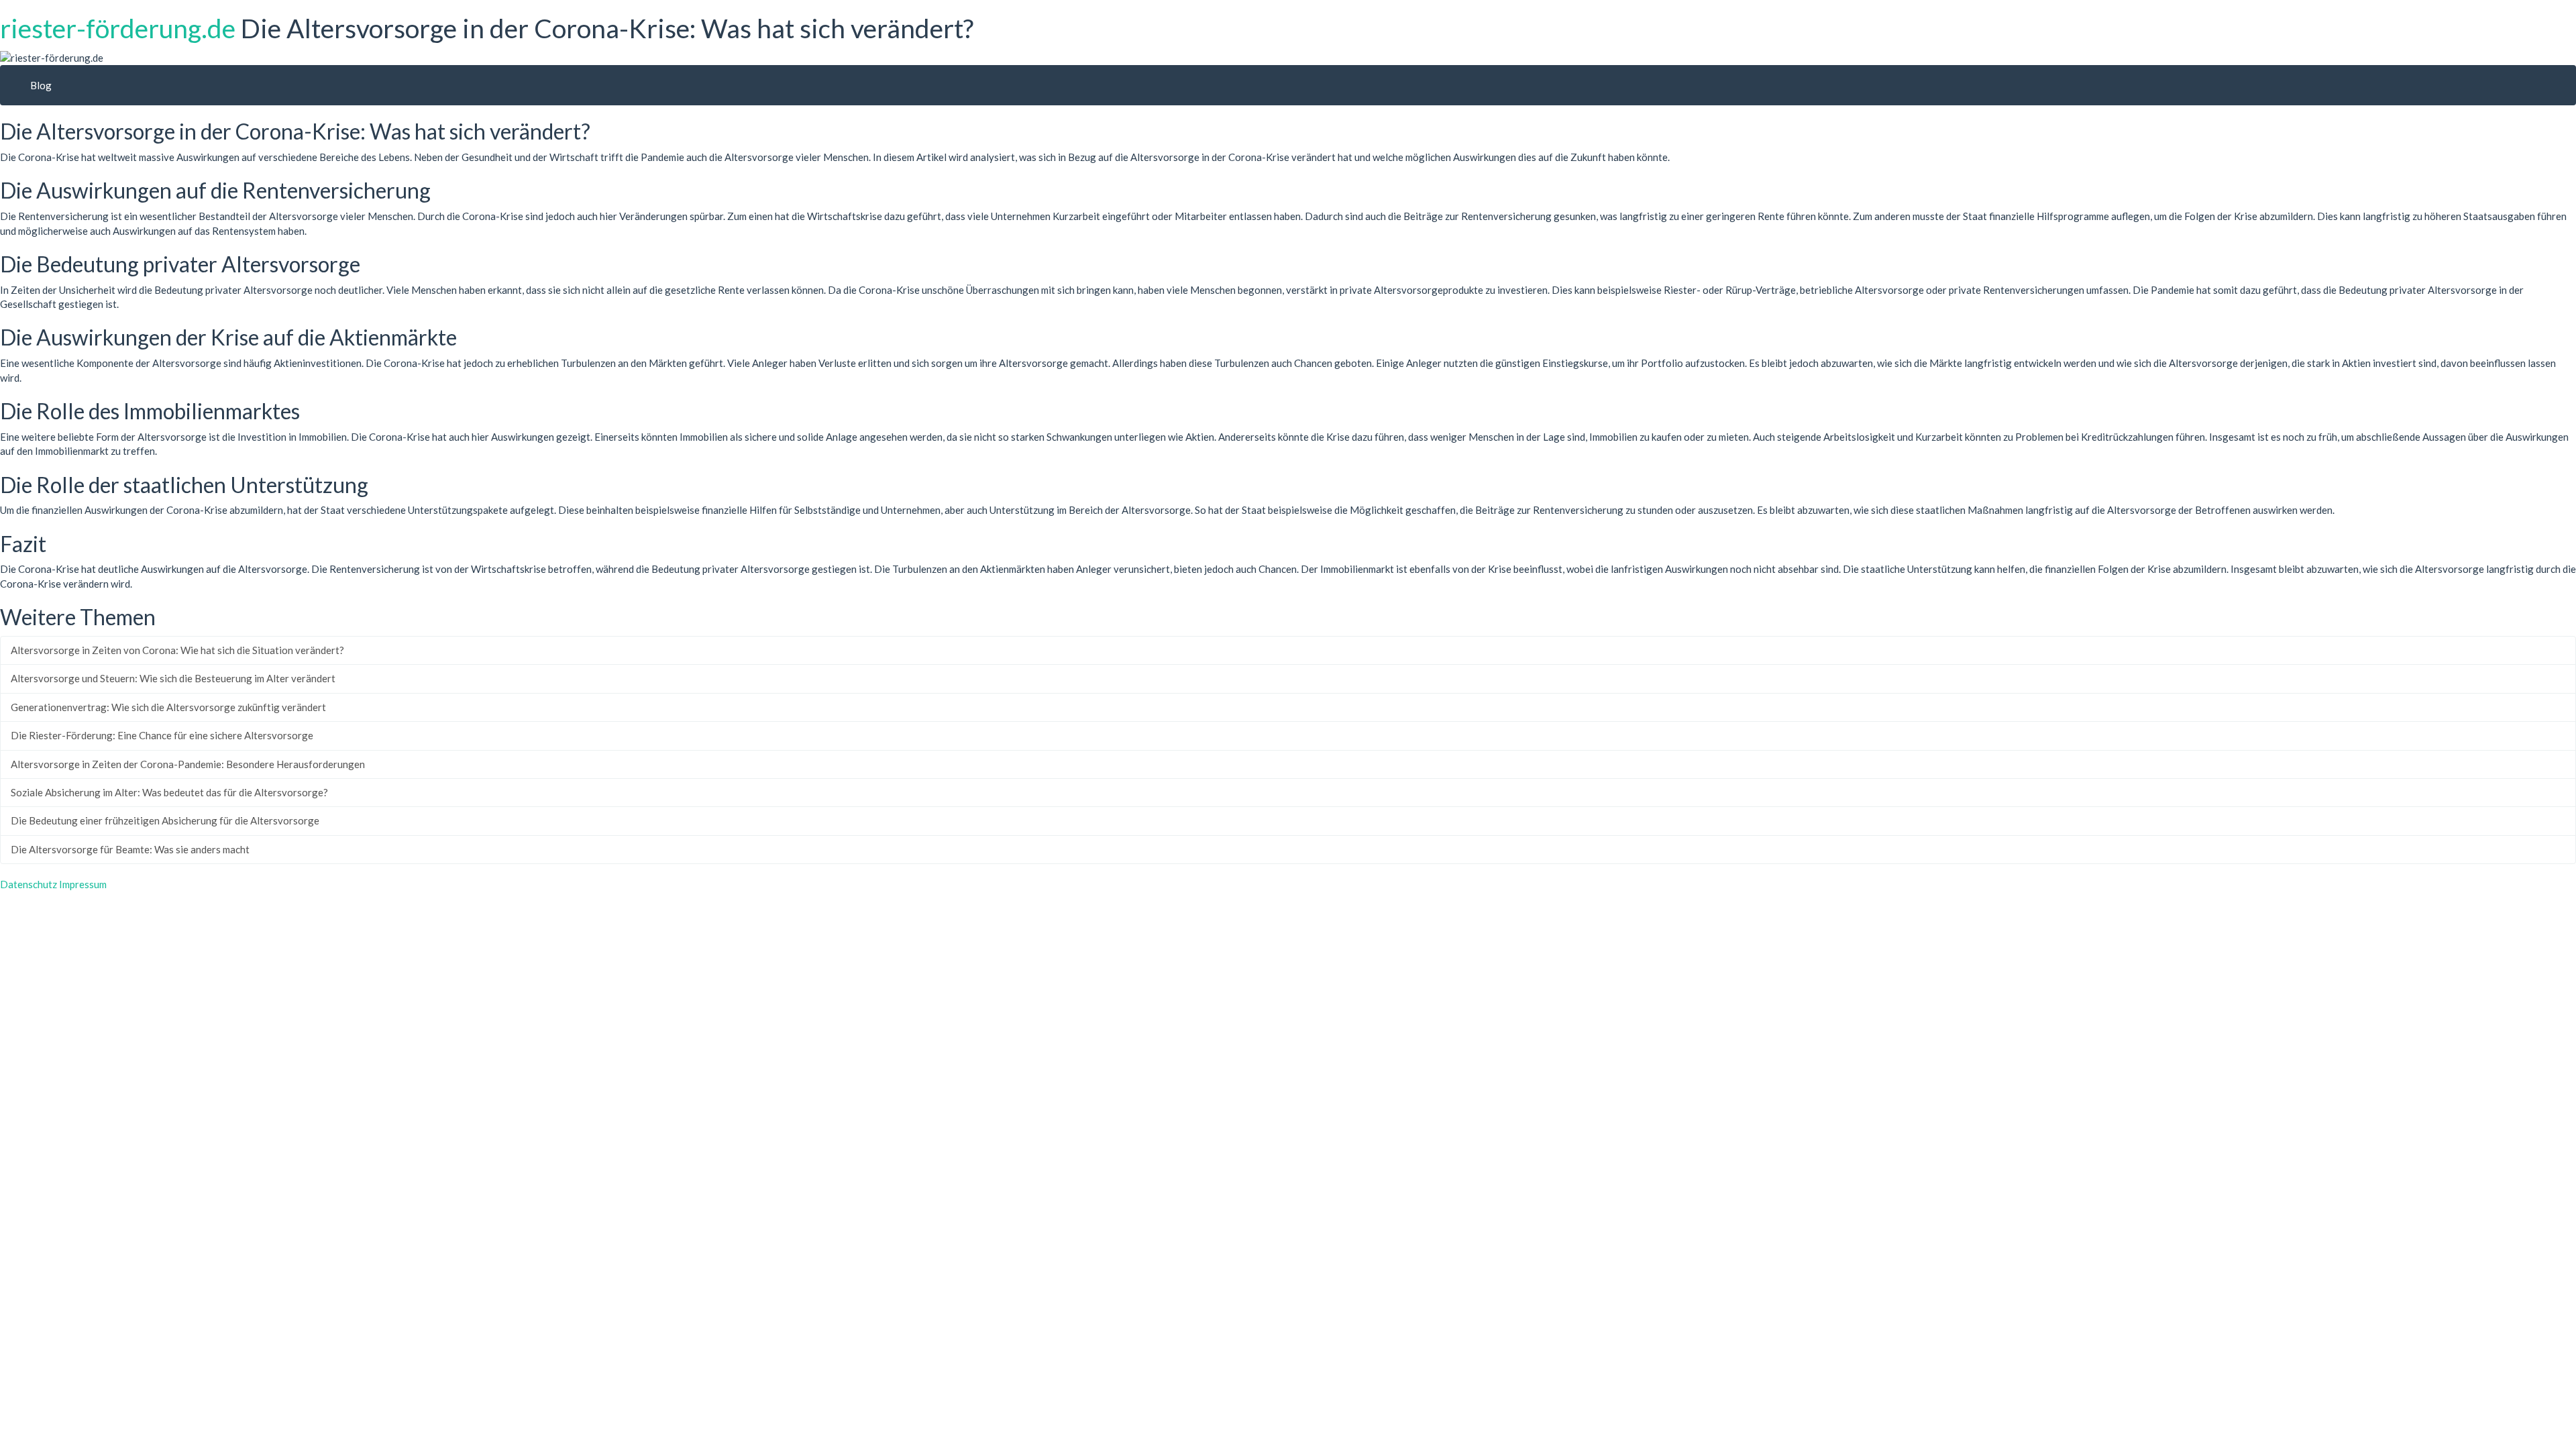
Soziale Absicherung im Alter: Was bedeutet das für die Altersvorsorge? (169, 792)
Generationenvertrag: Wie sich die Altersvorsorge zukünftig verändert (168, 707)
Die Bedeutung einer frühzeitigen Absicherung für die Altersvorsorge (165, 820)
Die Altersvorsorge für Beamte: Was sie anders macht (130, 849)
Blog (41, 85)
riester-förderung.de (118, 28)
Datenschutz (29, 884)
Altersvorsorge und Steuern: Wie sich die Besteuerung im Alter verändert (173, 678)
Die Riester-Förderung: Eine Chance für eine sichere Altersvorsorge (162, 735)
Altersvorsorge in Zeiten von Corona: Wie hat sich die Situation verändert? (177, 650)
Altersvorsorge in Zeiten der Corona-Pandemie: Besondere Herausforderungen (188, 764)
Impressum (83, 884)
